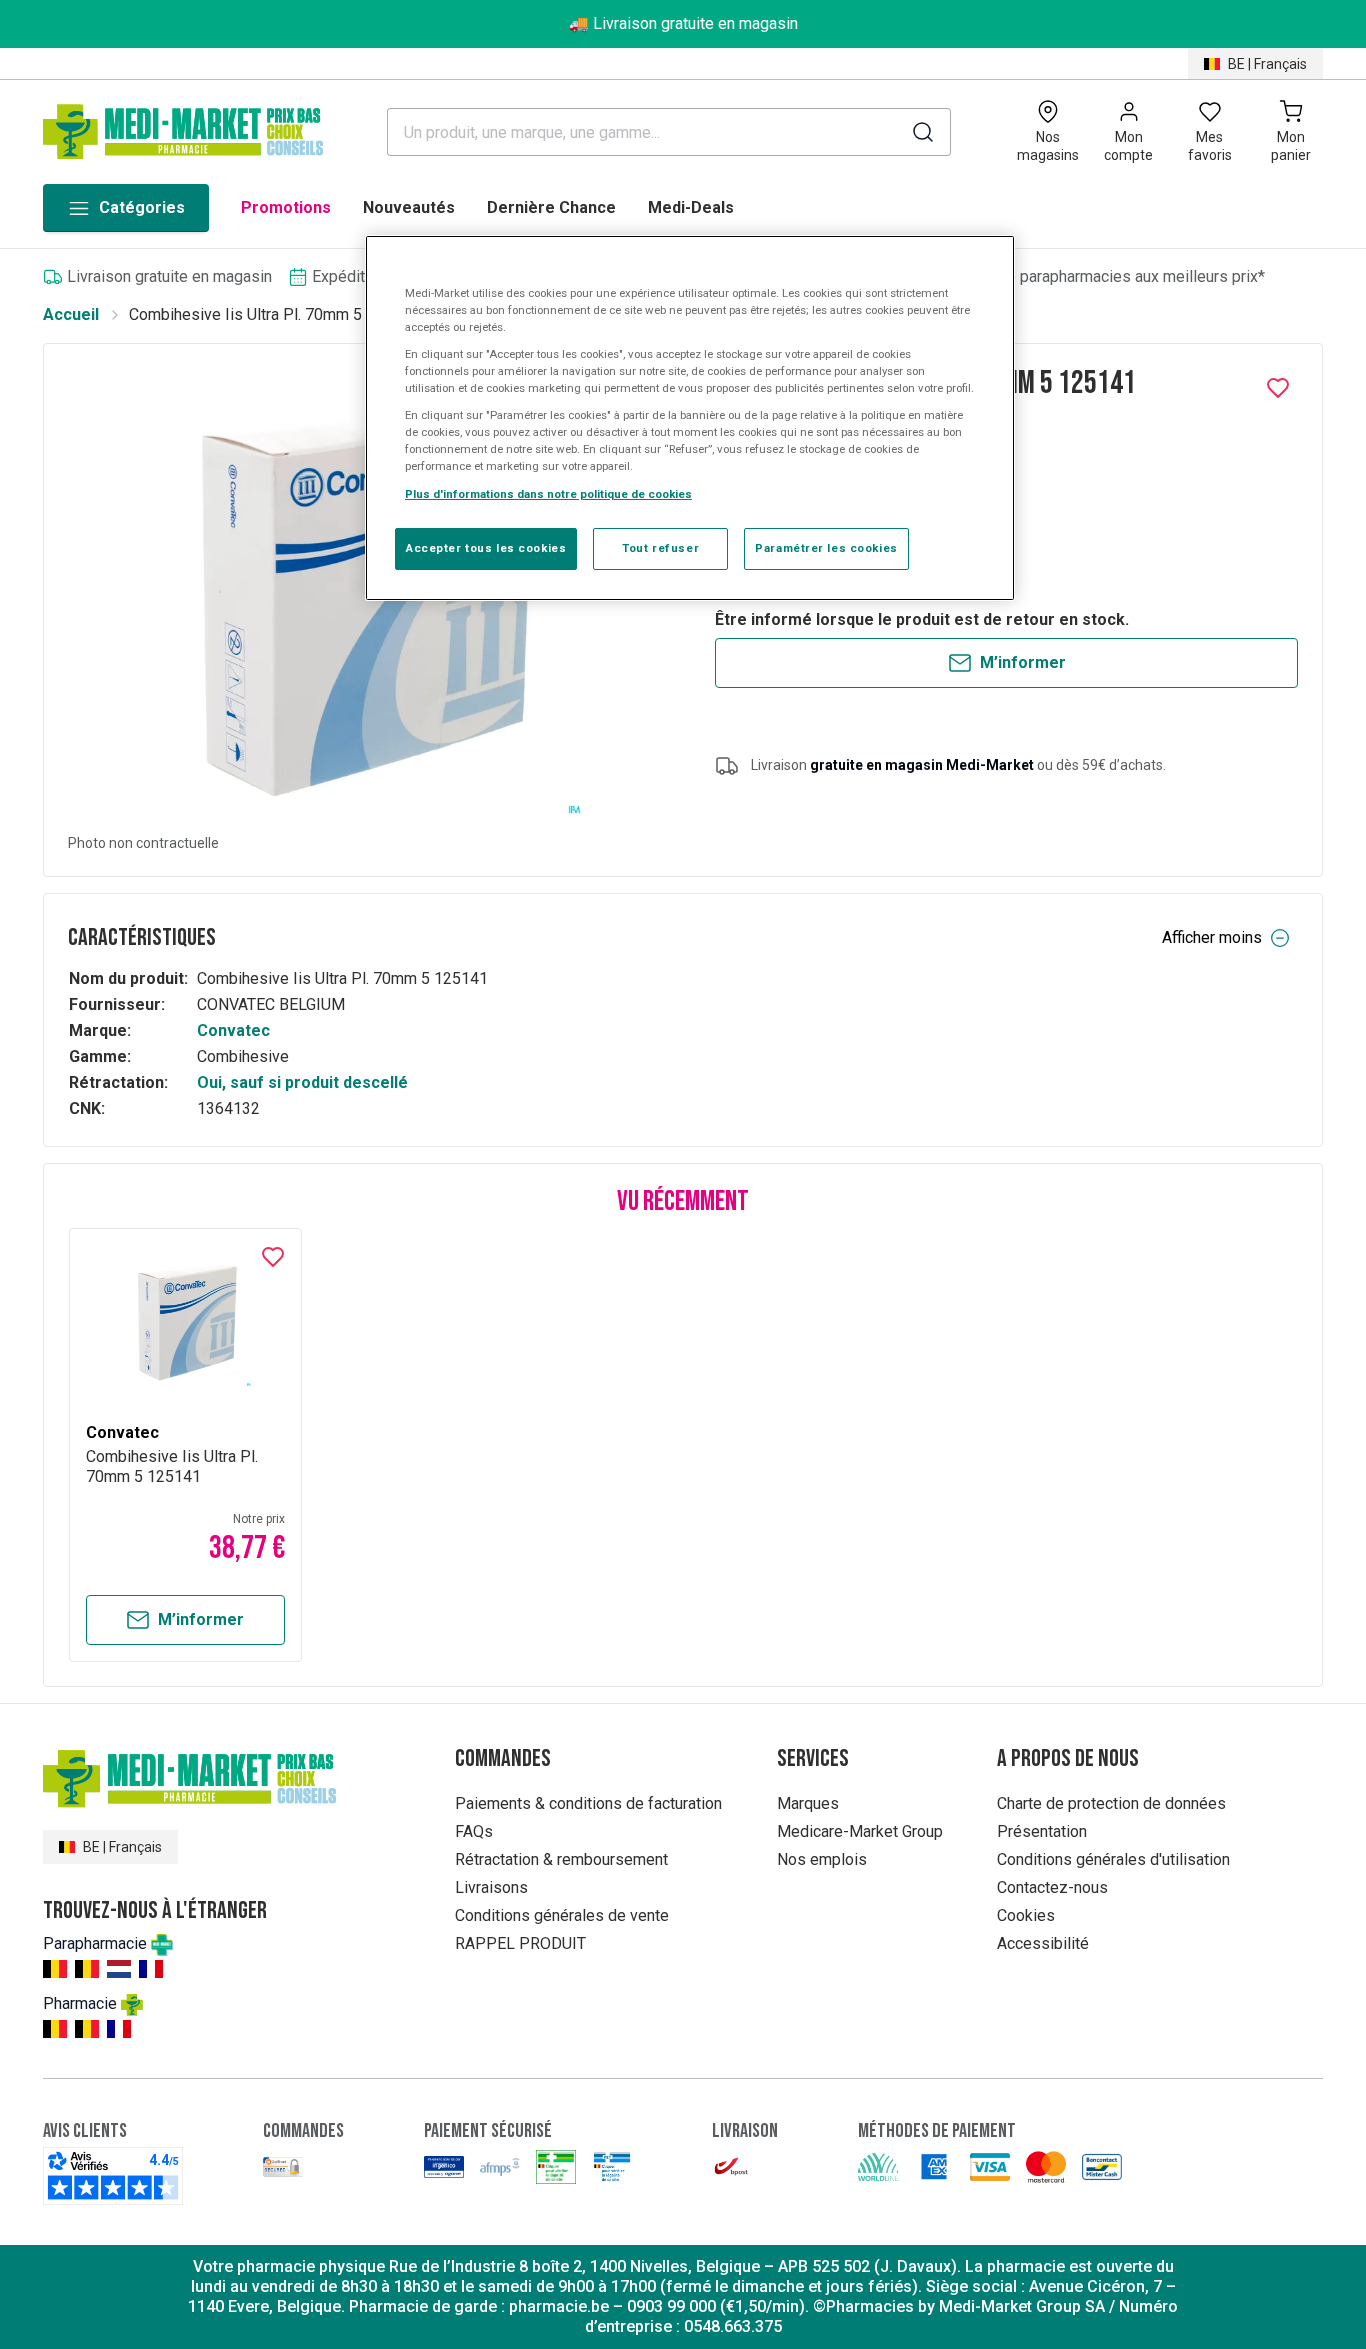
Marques (808, 1803)
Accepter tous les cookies (486, 548)
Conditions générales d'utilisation (1113, 1859)
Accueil (71, 314)
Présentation (1042, 1831)
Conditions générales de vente (562, 1915)
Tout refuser (660, 548)
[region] (690, 418)
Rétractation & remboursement (561, 1859)
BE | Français (1267, 64)
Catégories (142, 207)
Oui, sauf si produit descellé (302, 1082)
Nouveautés (409, 207)
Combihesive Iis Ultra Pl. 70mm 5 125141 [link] (274, 314)
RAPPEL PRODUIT (520, 1943)
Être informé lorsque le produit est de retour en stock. (922, 619)
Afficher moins (1212, 937)
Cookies (1026, 1915)
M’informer (1023, 662)
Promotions (286, 207)
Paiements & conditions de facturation (588, 1803)
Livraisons (491, 1887)
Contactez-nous (1052, 1887)
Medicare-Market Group (860, 1831)
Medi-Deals (691, 207)
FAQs (474, 1831)
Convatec (233, 1030)
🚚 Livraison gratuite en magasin (683, 23)
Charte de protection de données (1111, 1803)
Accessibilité (1043, 1943)
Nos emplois (822, 1859)
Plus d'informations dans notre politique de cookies (548, 494)
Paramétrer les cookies (826, 548)
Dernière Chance (551, 207)
